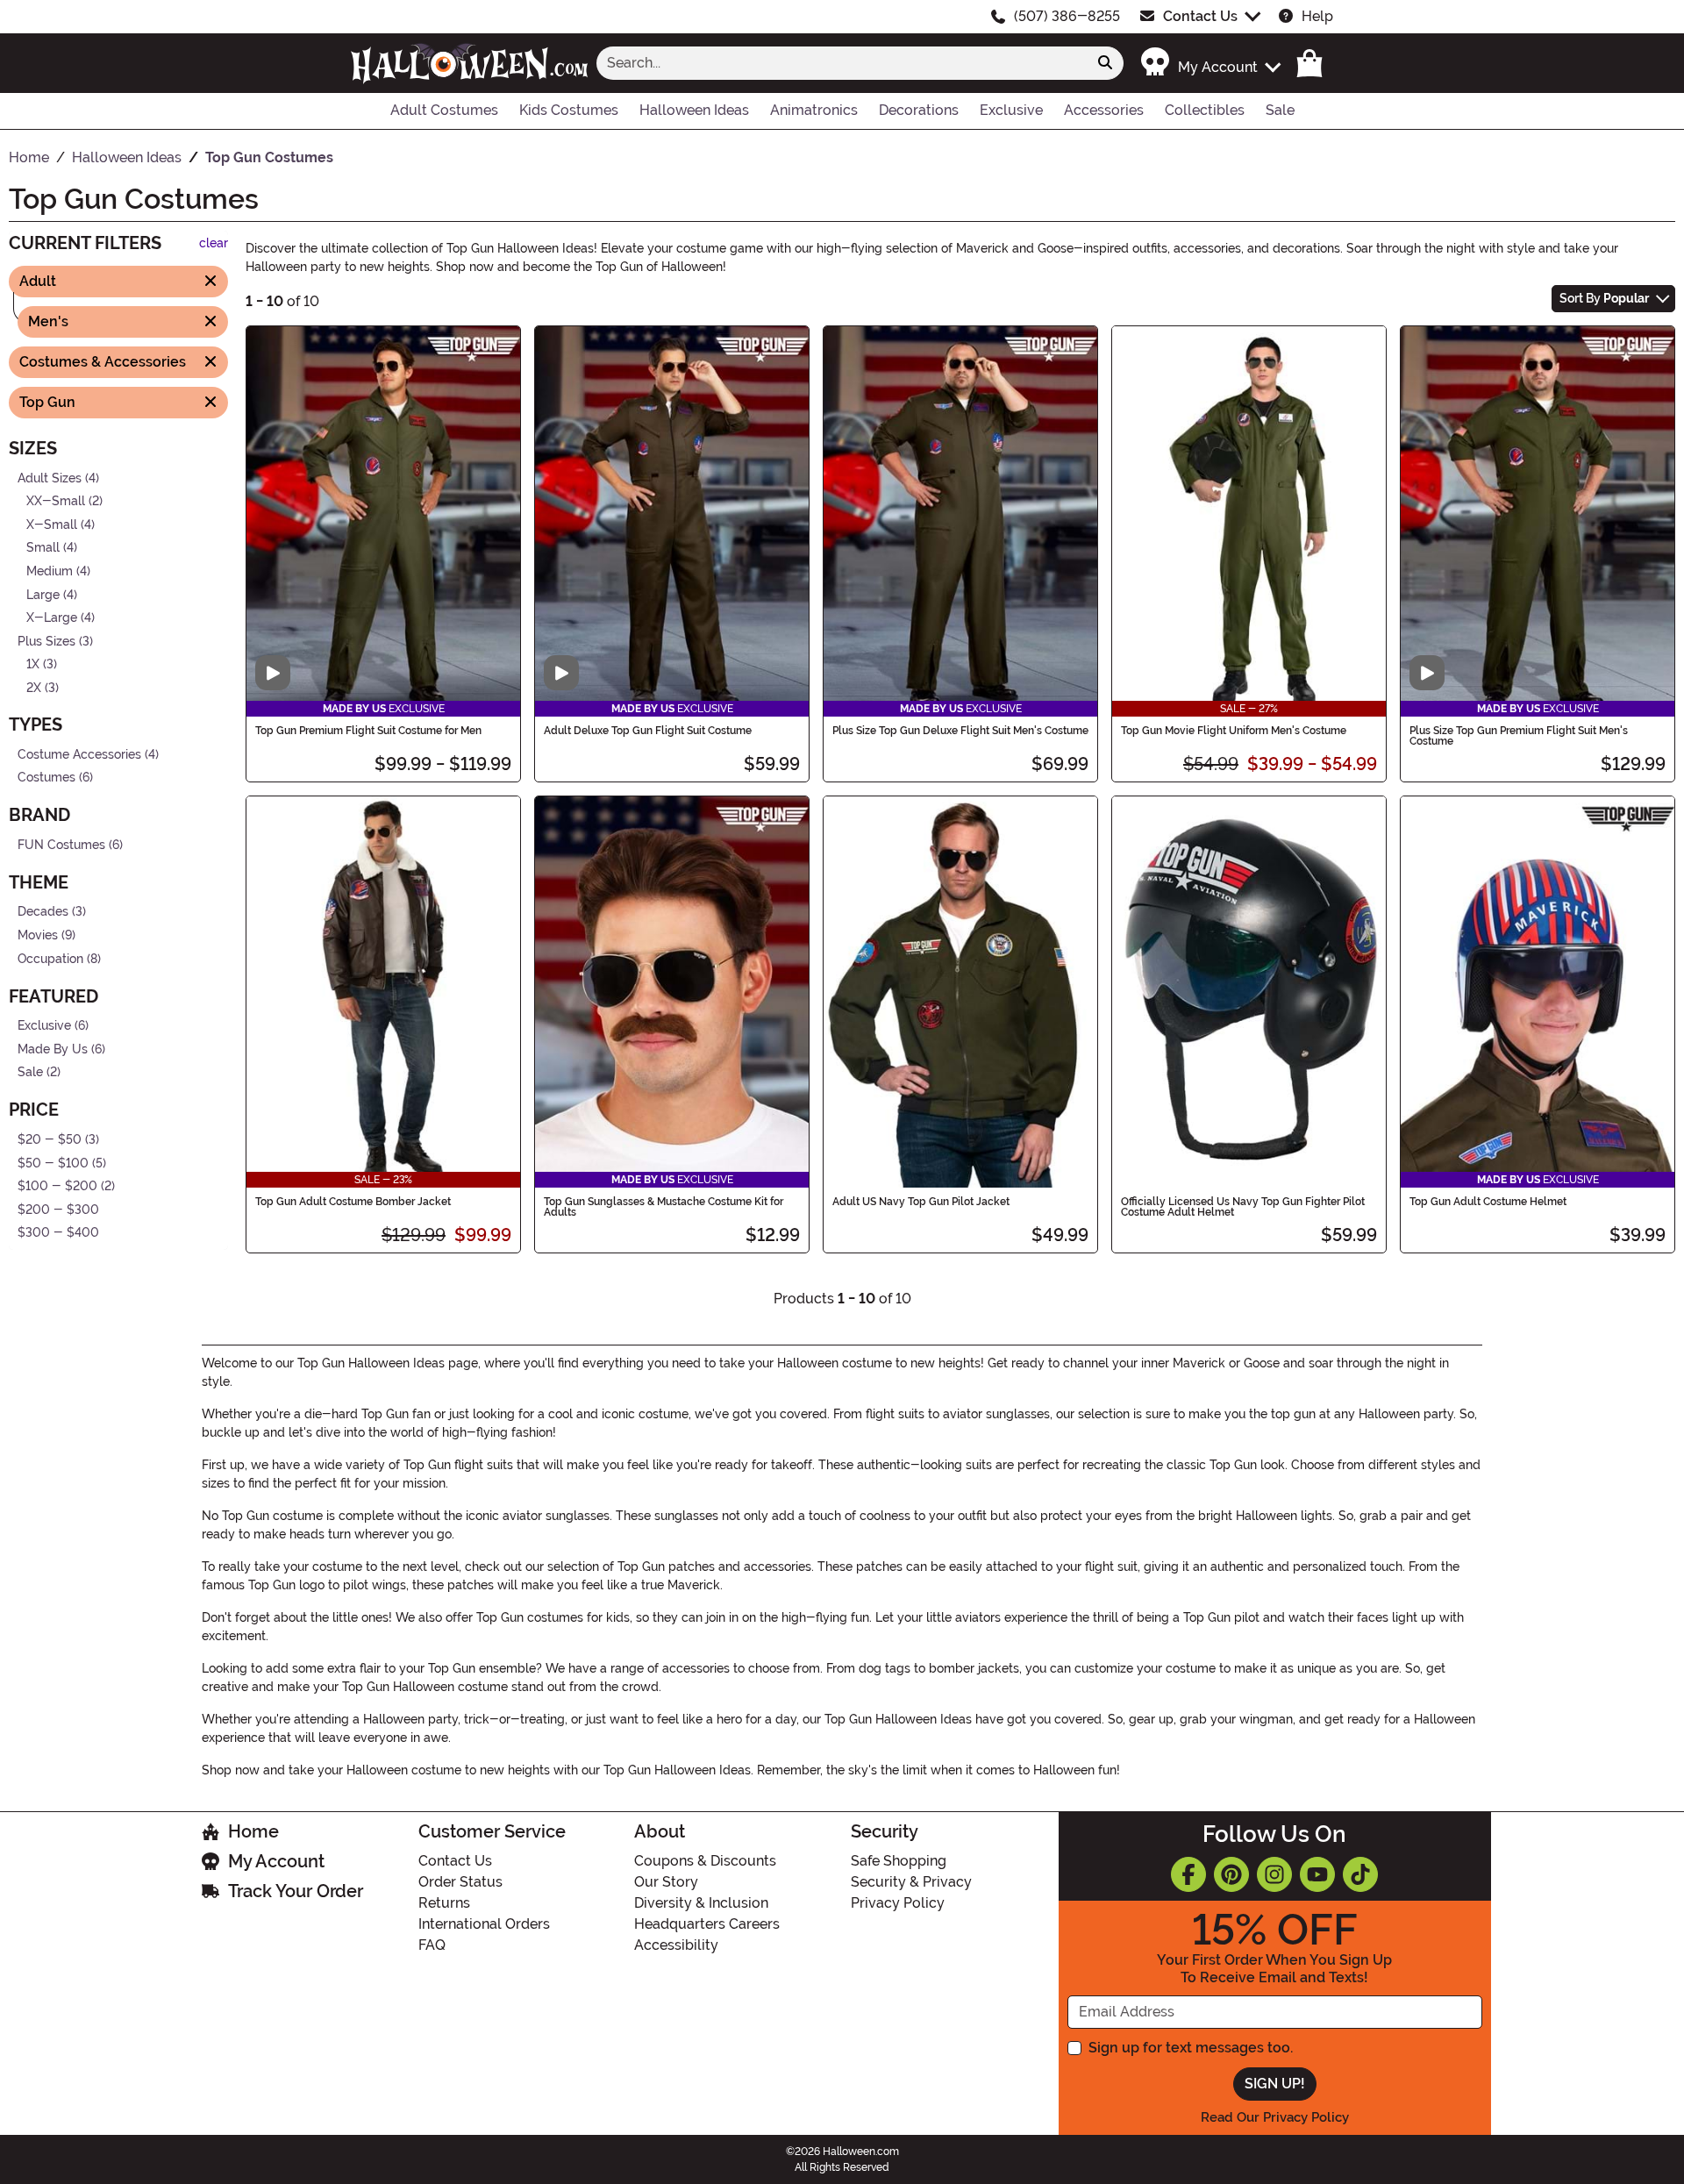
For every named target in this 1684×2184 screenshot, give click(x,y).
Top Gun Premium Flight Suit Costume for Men (368, 731)
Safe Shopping (899, 1861)
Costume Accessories (79, 754)
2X (34, 688)
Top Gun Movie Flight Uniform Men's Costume (1234, 731)
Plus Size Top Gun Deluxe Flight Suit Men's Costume (960, 731)
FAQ (432, 1945)
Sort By (1604, 298)
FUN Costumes (61, 844)
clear (214, 243)
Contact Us (1200, 16)
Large (43, 594)
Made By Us (53, 1049)
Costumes (46, 778)
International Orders (484, 1924)
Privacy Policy (898, 1903)
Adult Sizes (50, 478)
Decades (43, 912)
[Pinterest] (1231, 1874)
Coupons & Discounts (705, 1861)
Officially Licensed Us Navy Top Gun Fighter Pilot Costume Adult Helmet (1243, 1207)
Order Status (460, 1882)
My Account (276, 1861)
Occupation (50, 958)
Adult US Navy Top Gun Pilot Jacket (921, 1202)
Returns (444, 1903)
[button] (1210, 63)
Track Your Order (296, 1891)
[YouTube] (1317, 1874)
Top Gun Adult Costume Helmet (1488, 1202)
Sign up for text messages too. (1191, 2048)
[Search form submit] (1105, 63)
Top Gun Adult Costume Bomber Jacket (353, 1202)
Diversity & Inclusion (701, 1903)
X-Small (52, 524)
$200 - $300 (58, 1210)
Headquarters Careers (707, 1924)
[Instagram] (1274, 1874)
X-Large (52, 618)
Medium (50, 571)
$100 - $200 (57, 1186)
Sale (30, 1072)
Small (43, 548)
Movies (38, 935)
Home (253, 1831)
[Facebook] (1188, 1874)
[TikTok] (1360, 1874)
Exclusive (44, 1026)
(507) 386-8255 (1067, 16)
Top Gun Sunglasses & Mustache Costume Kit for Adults (664, 1207)
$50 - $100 (53, 1163)
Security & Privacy (911, 1882)
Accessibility (676, 1945)
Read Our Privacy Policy (1275, 2117)
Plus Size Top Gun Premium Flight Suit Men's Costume (1519, 736)
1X (33, 664)
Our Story (666, 1882)
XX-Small (56, 501)
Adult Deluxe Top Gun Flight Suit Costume (648, 731)
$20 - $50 (50, 1140)
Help (1317, 16)
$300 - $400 (58, 1233)
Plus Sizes (46, 642)
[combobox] (842, 63)
